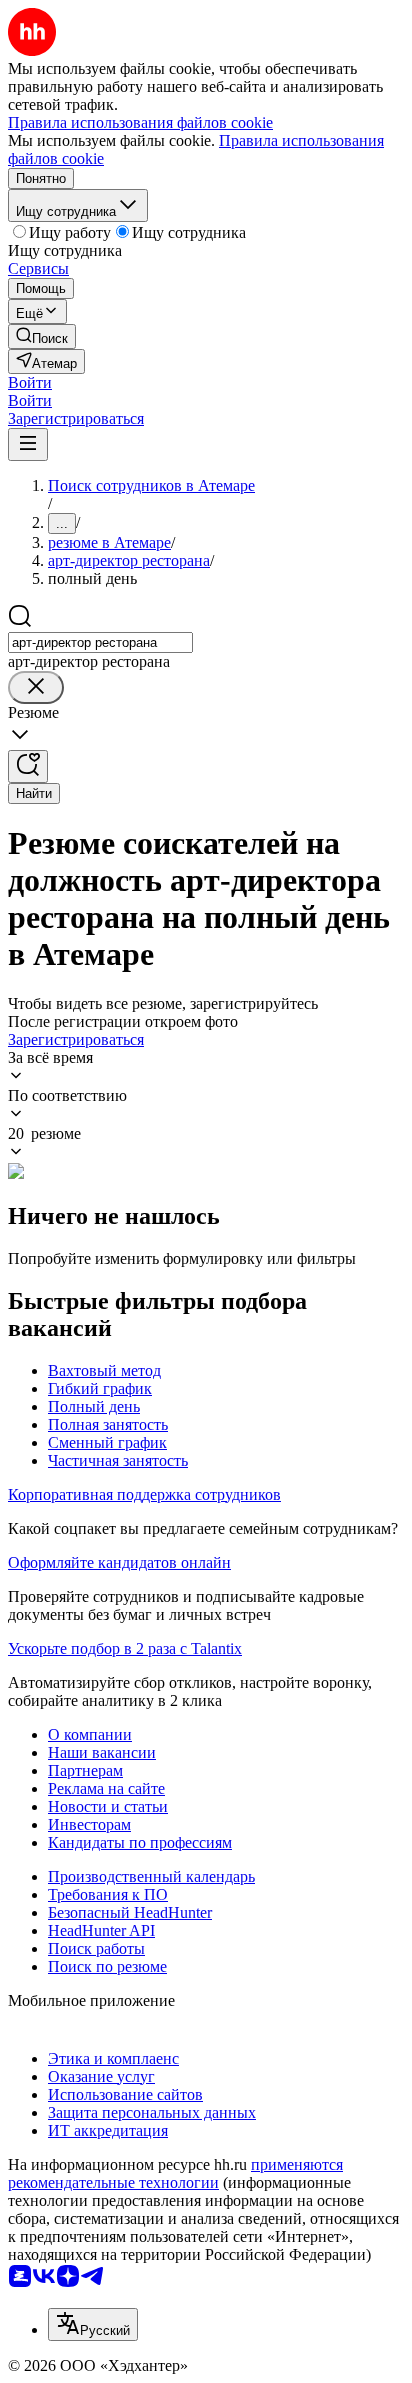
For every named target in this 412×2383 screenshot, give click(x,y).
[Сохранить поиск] (28, 766)
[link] (42, 336)
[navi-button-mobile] (28, 444)
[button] (30, 382)
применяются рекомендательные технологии (175, 2173)
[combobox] (100, 642)
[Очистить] (36, 687)
